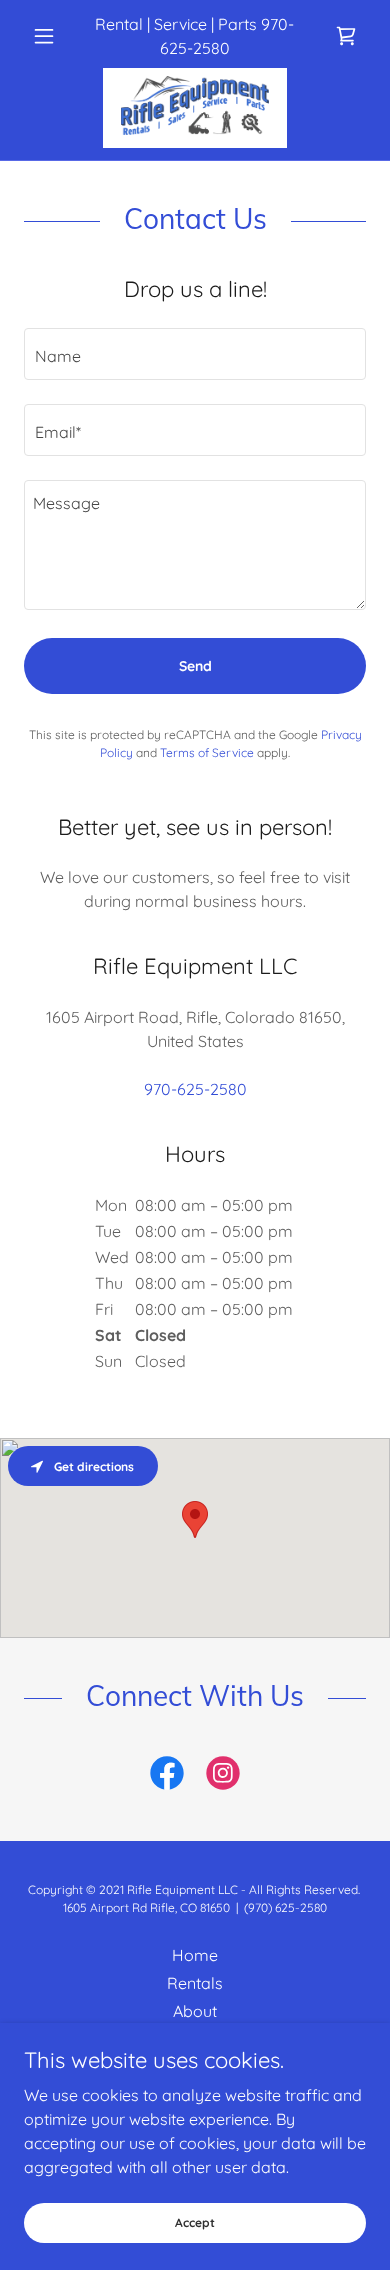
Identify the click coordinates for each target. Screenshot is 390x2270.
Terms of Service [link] (207, 752)
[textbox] (195, 354)
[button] (49, 36)
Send (195, 666)
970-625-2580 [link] (195, 1089)
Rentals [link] (195, 1983)
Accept (195, 2222)
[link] (346, 36)
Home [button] (195, 1955)
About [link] (195, 2011)
